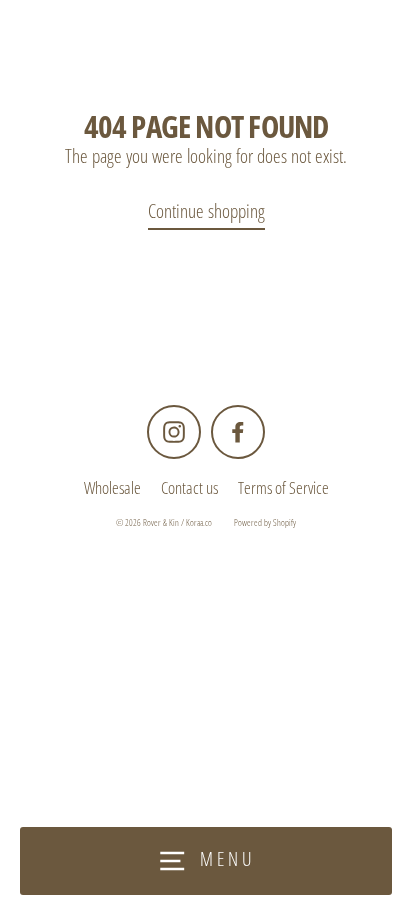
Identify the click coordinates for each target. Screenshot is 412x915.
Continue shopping (206, 210)
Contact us (189, 487)
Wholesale (112, 487)
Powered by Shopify (265, 522)
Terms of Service (283, 487)
